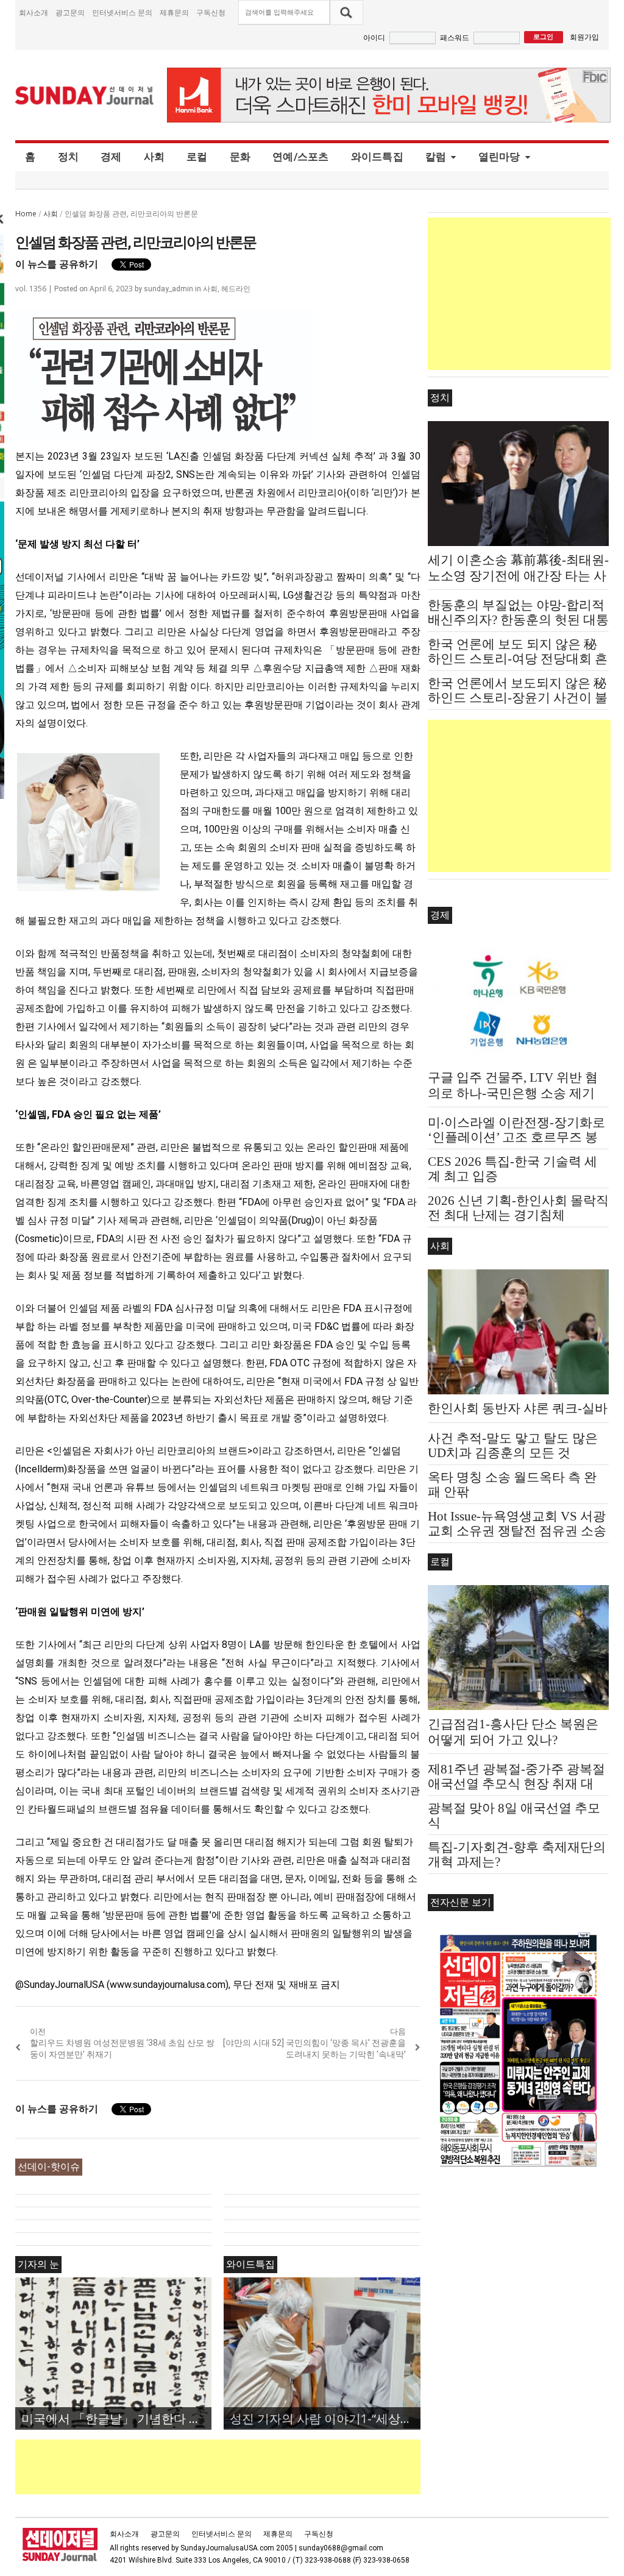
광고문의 (70, 12)
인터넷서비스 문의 (122, 12)
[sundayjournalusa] (85, 95)
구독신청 (211, 12)
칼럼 (436, 157)
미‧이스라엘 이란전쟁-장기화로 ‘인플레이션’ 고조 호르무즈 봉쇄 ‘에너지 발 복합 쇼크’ (516, 1137)
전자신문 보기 (461, 1902)
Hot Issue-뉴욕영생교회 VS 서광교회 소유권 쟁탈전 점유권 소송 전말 (517, 1531)
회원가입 (584, 37)
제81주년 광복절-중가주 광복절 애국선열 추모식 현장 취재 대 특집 (516, 1784)
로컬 (197, 157)
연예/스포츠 (301, 157)
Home (26, 214)
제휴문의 (174, 12)
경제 (111, 157)
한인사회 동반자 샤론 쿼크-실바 (518, 1408)
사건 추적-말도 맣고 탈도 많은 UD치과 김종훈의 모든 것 (513, 1446)
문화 (240, 157)
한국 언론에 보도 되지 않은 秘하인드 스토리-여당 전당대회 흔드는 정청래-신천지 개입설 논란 (518, 659)
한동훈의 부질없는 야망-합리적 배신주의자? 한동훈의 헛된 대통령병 (518, 620)
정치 (69, 157)
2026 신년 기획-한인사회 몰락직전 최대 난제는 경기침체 (518, 1208)
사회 (154, 157)
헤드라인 (236, 289)
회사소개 (34, 12)
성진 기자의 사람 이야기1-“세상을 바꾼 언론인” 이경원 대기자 (325, 2418)
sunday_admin (168, 289)
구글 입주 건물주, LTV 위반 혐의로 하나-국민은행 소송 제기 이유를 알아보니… (513, 1093)
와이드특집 (377, 157)
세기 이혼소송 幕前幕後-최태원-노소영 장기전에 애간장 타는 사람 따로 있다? (518, 576)
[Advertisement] (237, 2467)
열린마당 (499, 157)
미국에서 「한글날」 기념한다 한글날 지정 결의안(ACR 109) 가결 (116, 2418)
